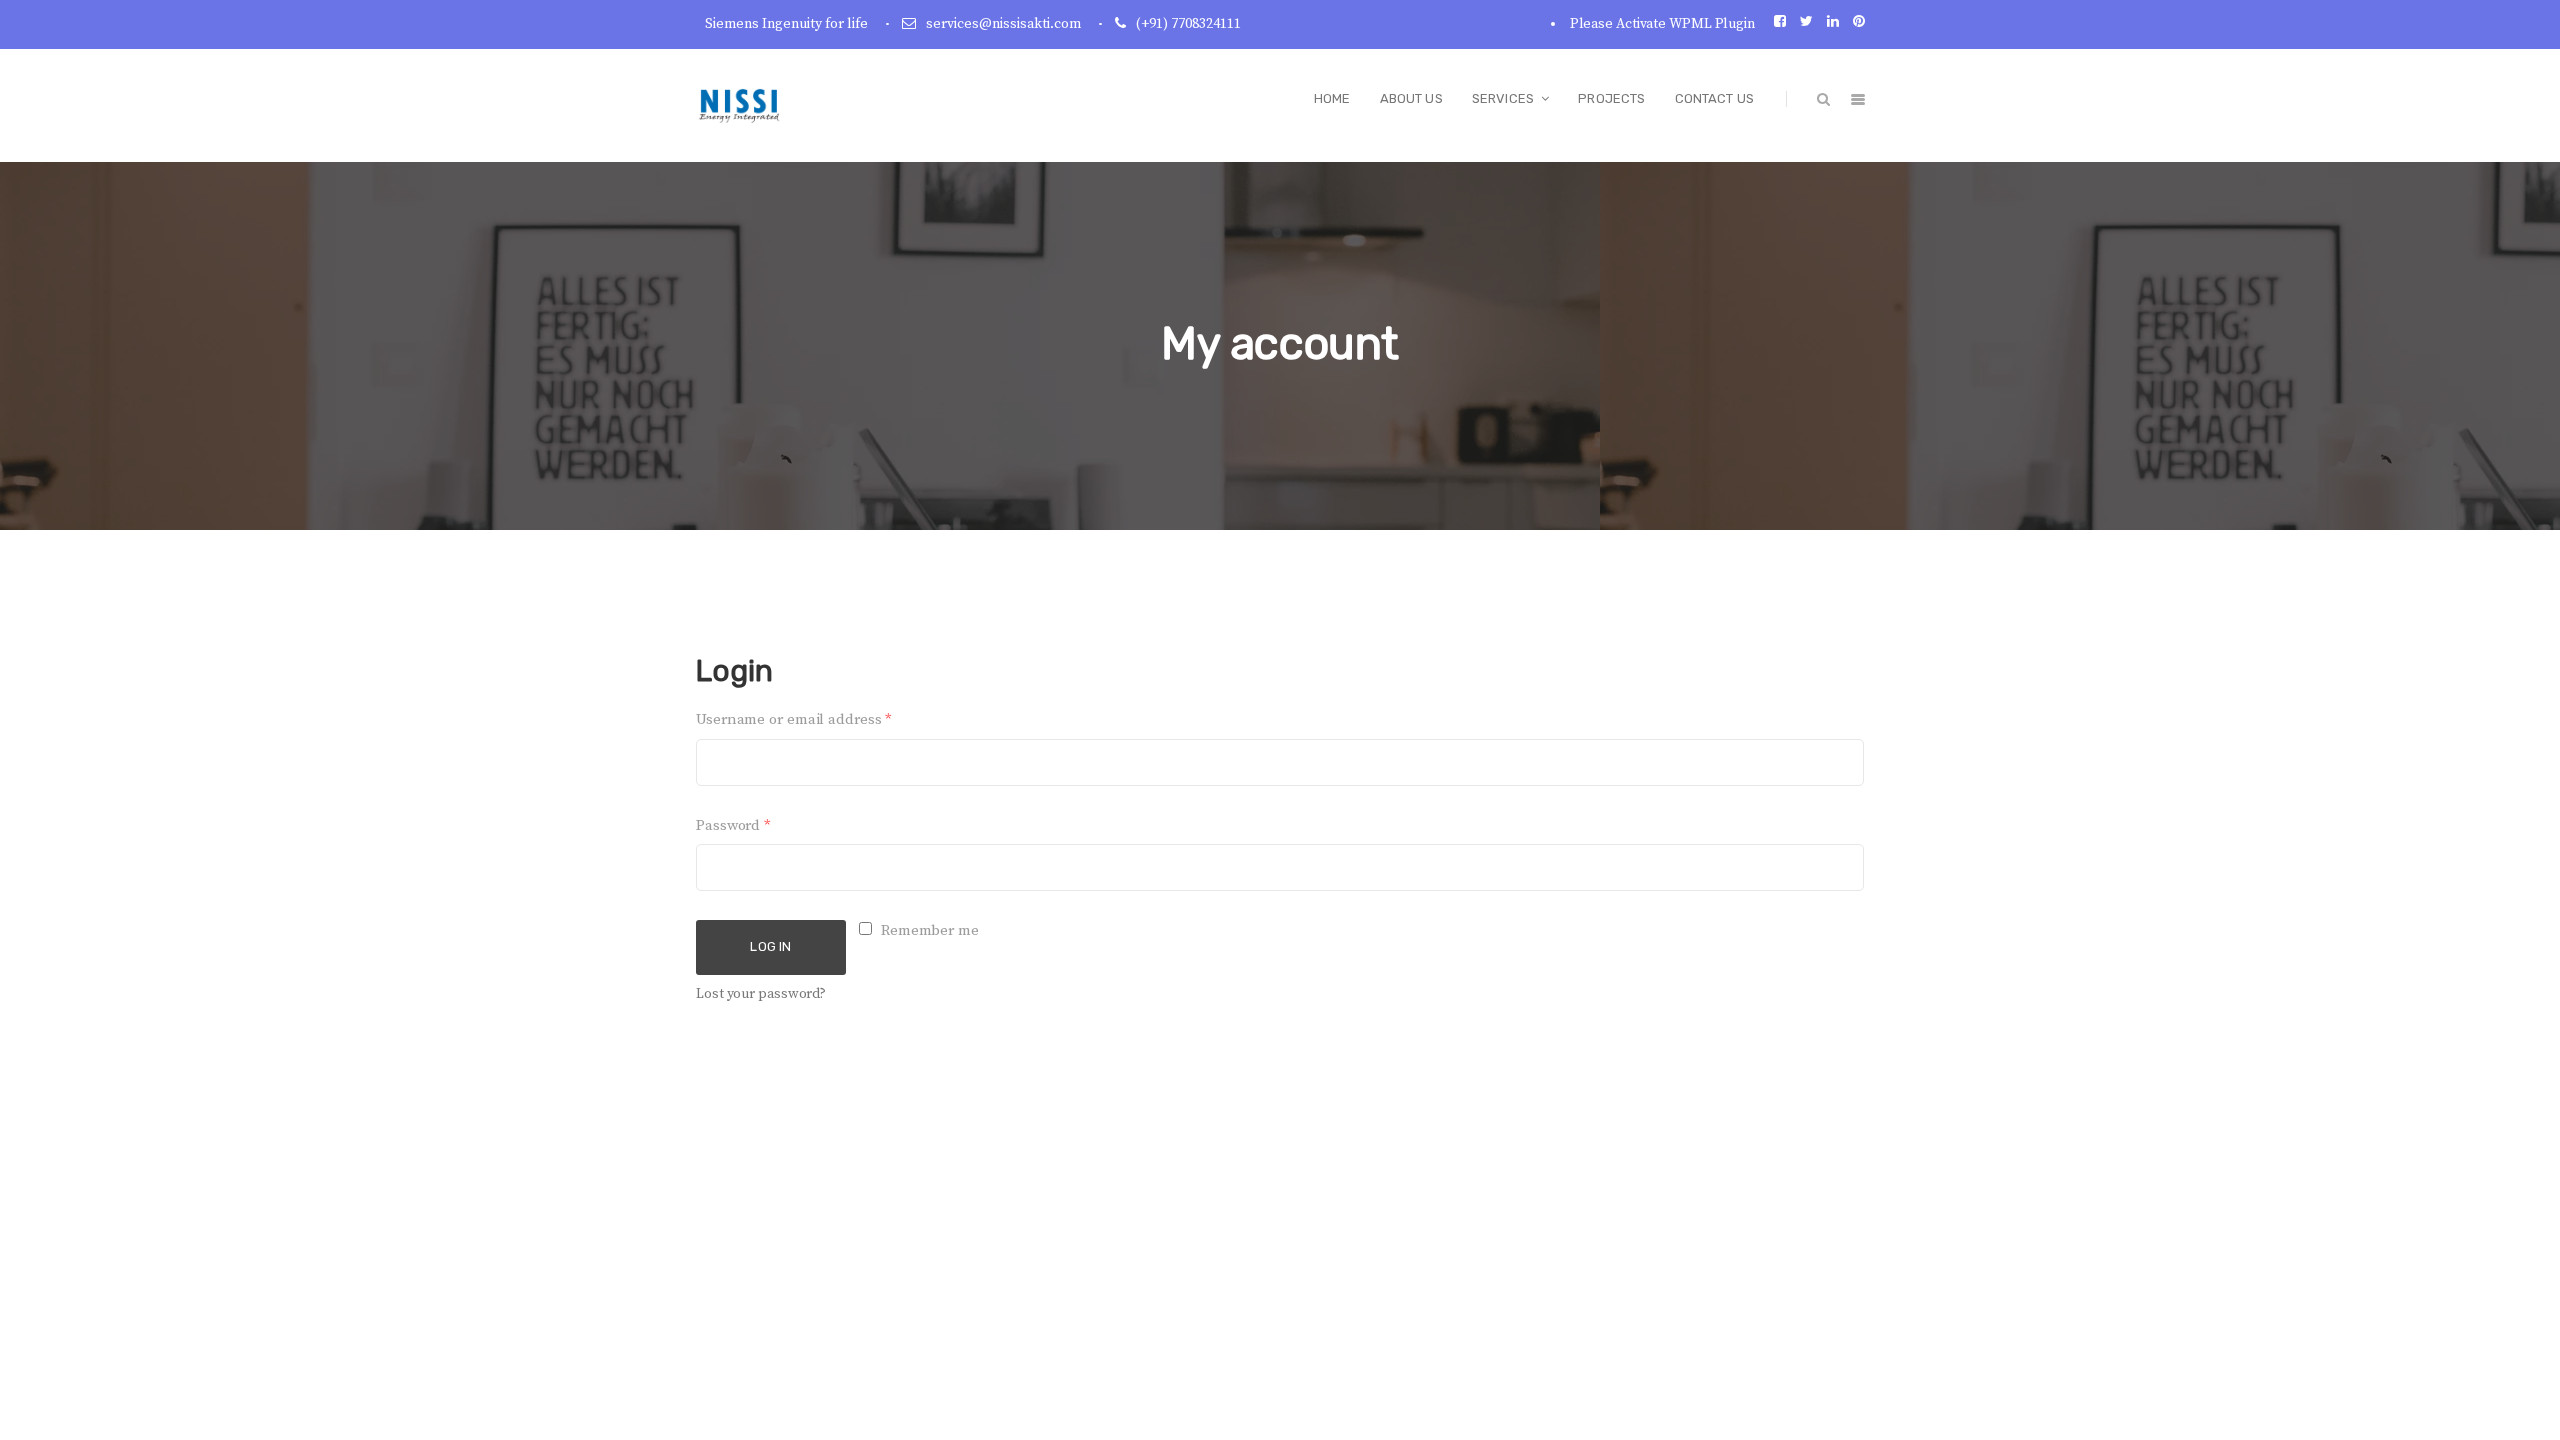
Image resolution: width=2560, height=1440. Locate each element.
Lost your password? (761, 994)
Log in (770, 946)
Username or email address (794, 719)
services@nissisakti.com (1003, 24)
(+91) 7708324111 (1188, 24)
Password (733, 825)
